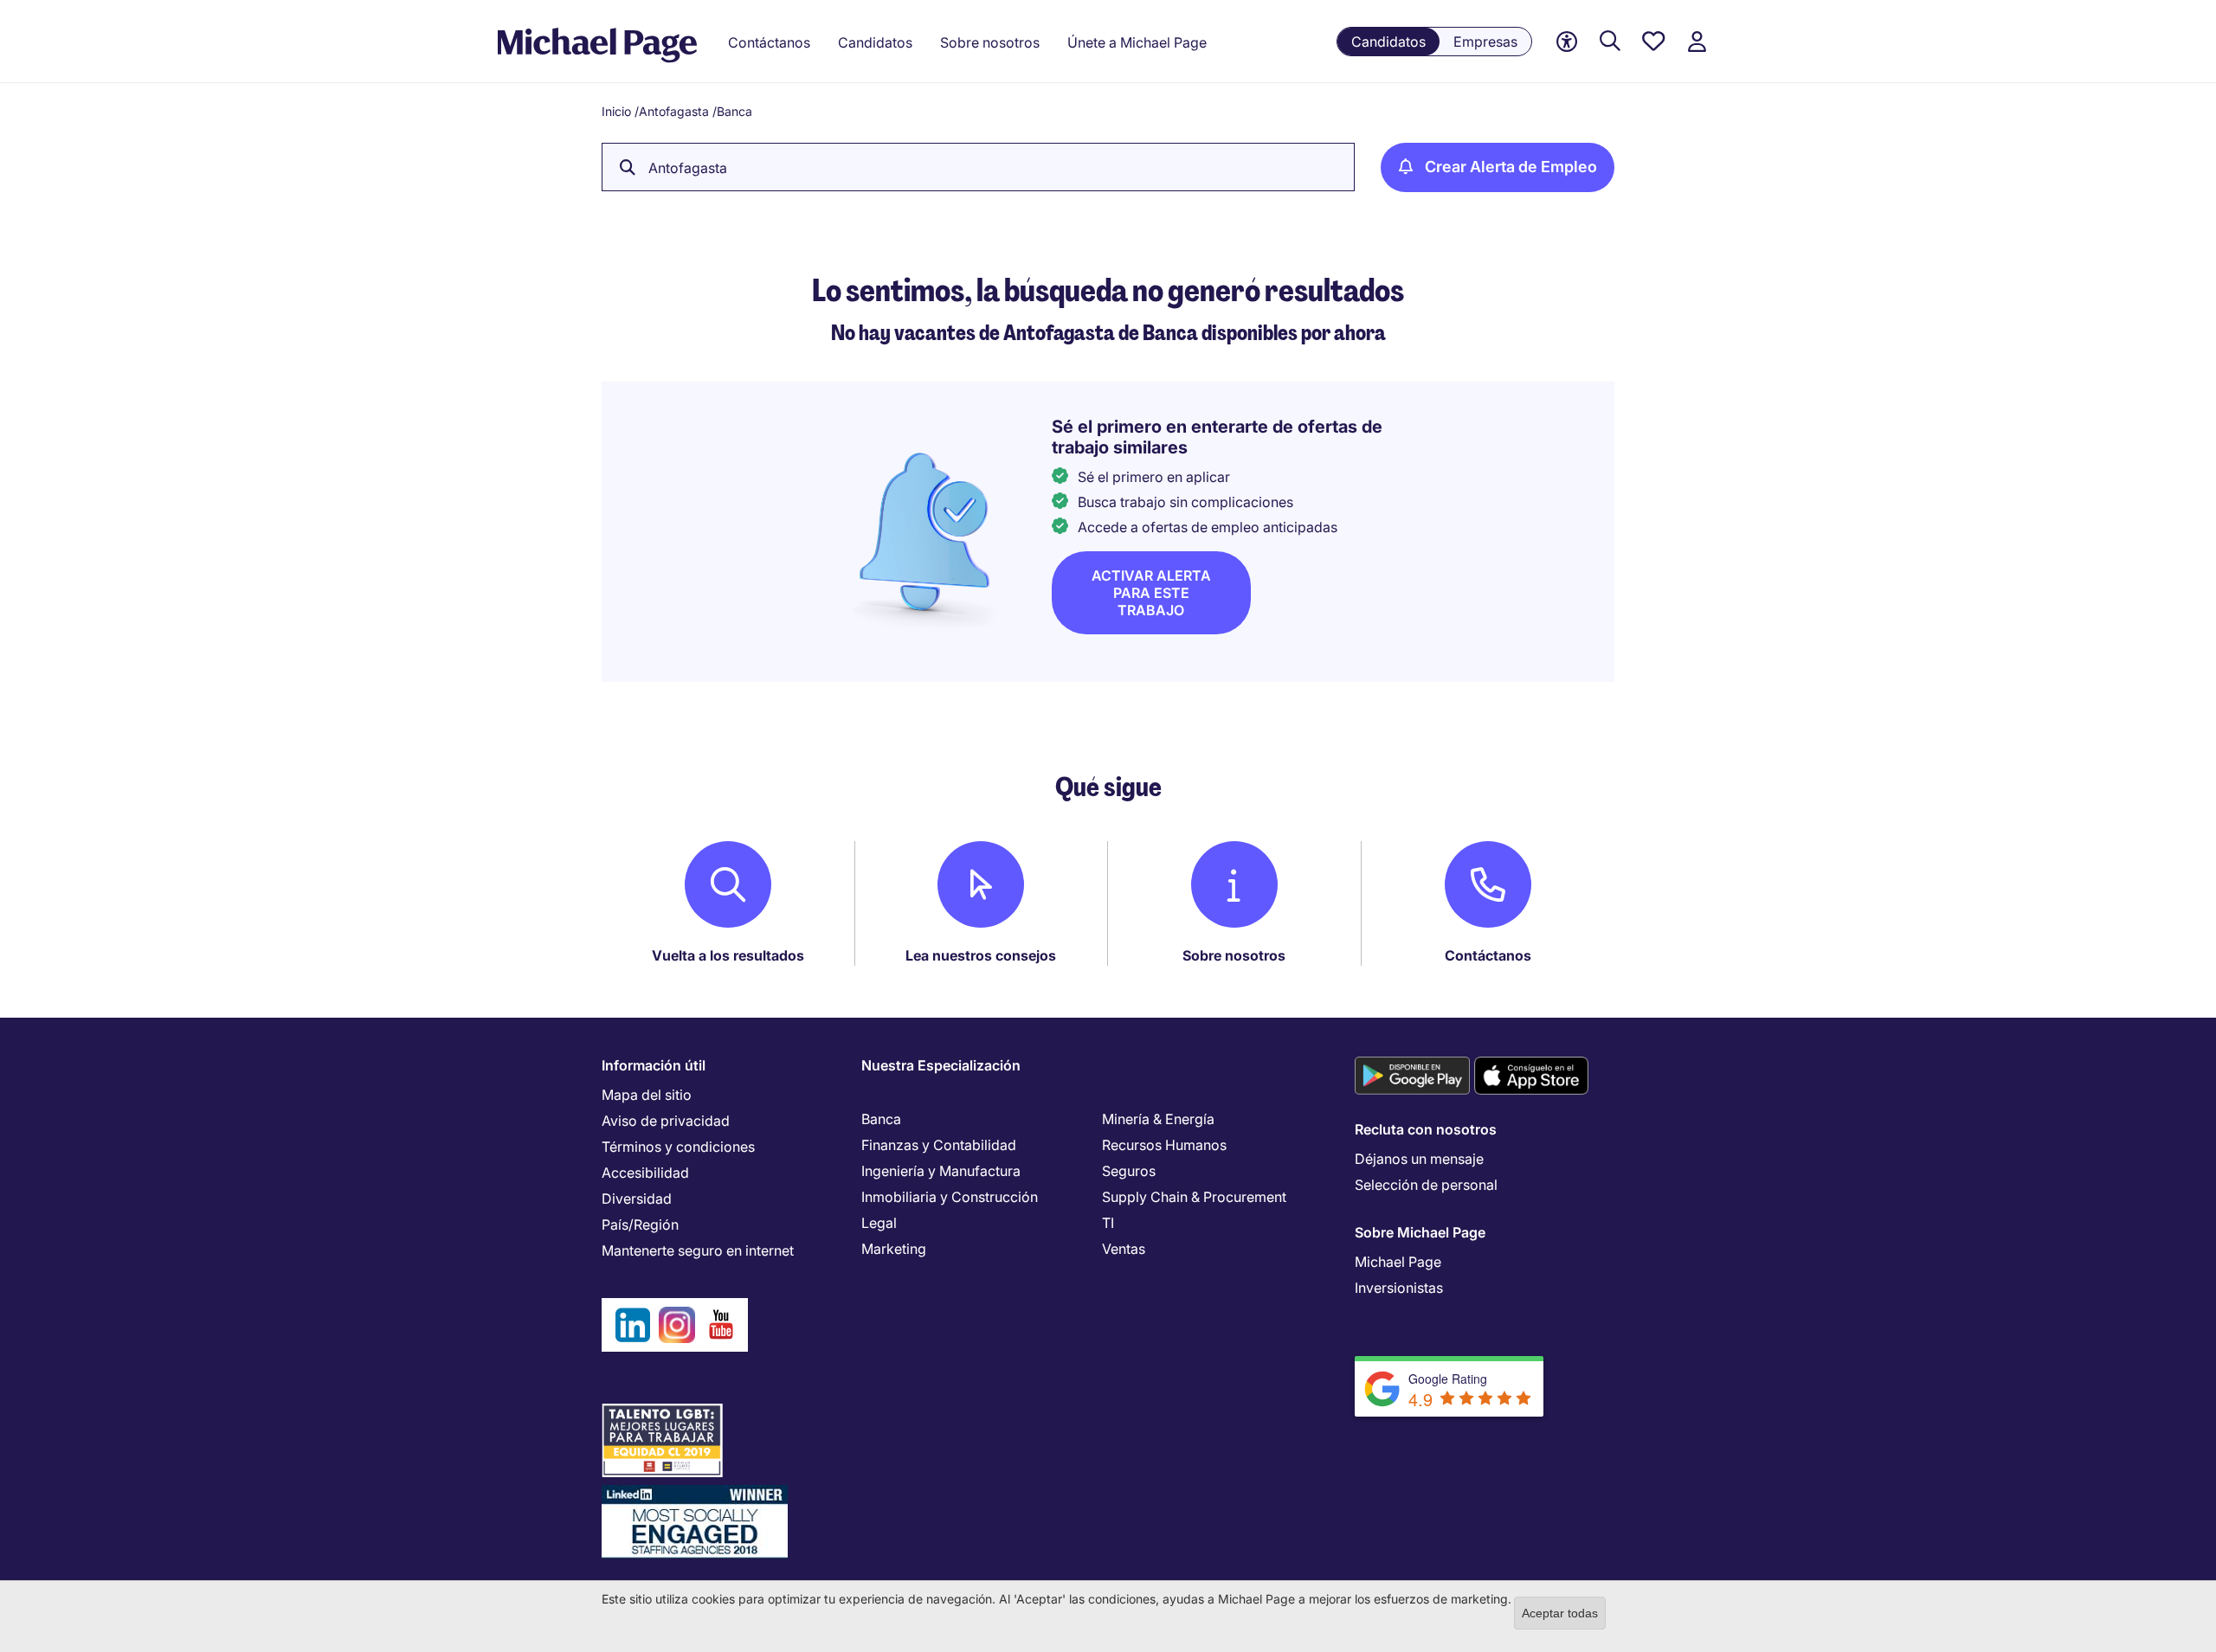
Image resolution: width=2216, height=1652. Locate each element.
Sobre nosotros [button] (990, 42)
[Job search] (1610, 42)
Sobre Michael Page (1420, 1232)
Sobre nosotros (1234, 955)
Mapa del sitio (647, 1095)
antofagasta (688, 168)
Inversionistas (1399, 1288)
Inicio (616, 111)
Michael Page (1398, 1262)
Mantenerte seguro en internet (698, 1250)
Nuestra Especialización (941, 1065)
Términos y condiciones (678, 1147)
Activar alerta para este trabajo (1151, 593)
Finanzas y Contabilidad (939, 1145)
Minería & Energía (1158, 1119)
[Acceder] (1697, 42)
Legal (879, 1223)
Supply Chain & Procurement (1194, 1197)
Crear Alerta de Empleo (1511, 167)
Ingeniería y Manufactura (941, 1171)
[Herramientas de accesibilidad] (1567, 42)
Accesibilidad (645, 1173)
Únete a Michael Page (1137, 42)
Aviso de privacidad (666, 1121)
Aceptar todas (1560, 1613)
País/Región (640, 1225)
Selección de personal (1426, 1185)
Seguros (1129, 1171)
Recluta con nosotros (1426, 1129)
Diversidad (637, 1199)
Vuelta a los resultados (728, 955)
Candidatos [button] (875, 42)
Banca (881, 1119)
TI (1108, 1223)
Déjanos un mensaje (1419, 1159)
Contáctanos (1488, 955)
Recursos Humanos (1164, 1145)
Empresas (1485, 42)
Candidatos (1388, 42)
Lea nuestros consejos (981, 955)
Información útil (654, 1065)
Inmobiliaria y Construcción (950, 1197)
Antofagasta (674, 111)
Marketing (894, 1249)
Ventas (1124, 1249)
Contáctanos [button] (769, 42)
